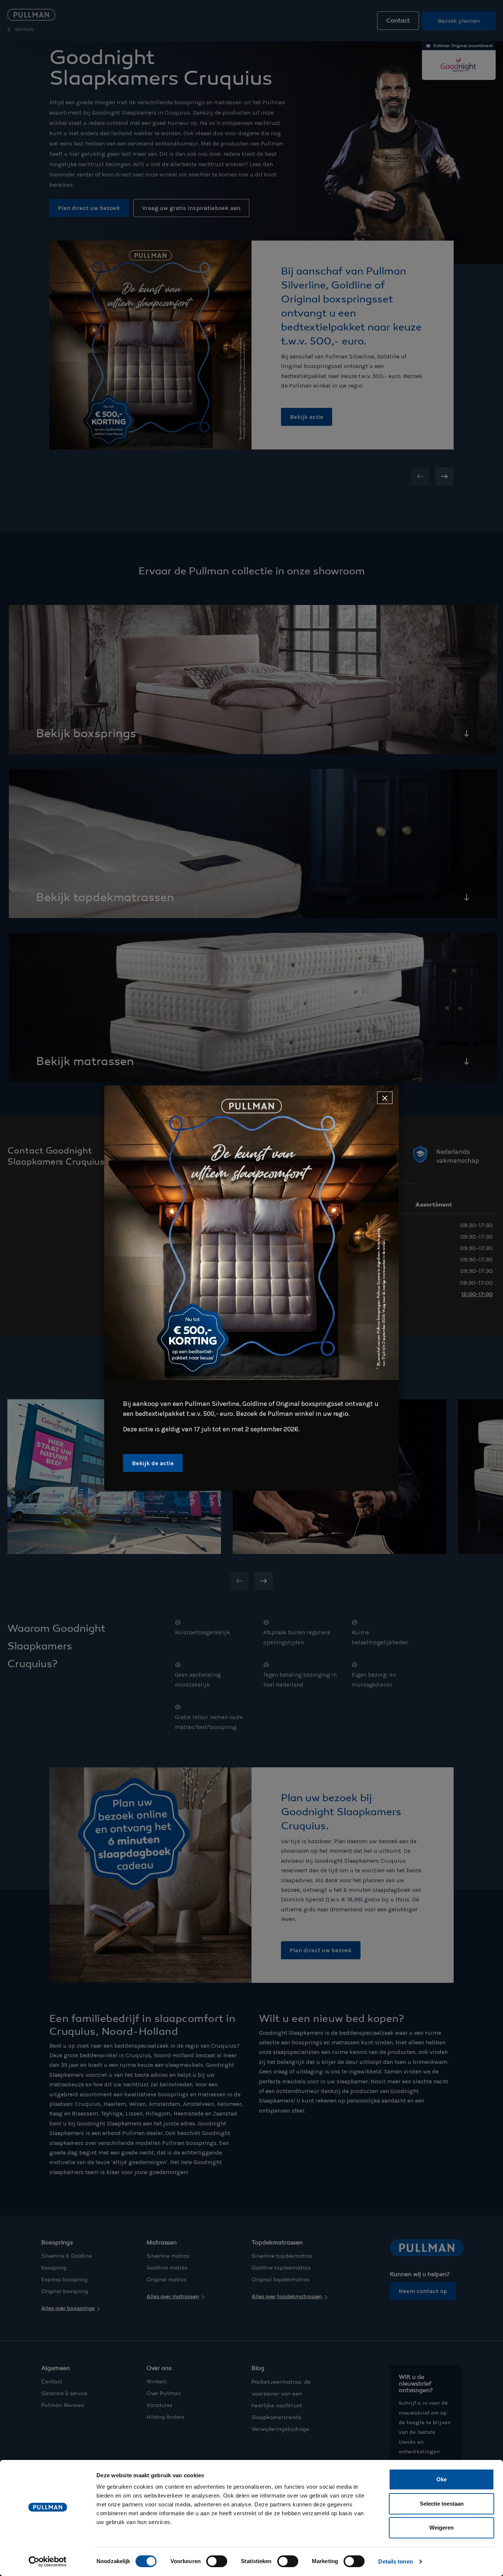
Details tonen (395, 2561)
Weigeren (442, 2528)
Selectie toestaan (442, 2504)
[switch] (217, 2561)
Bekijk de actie (153, 1463)
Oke (442, 2479)
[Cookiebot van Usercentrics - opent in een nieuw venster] (48, 2562)
